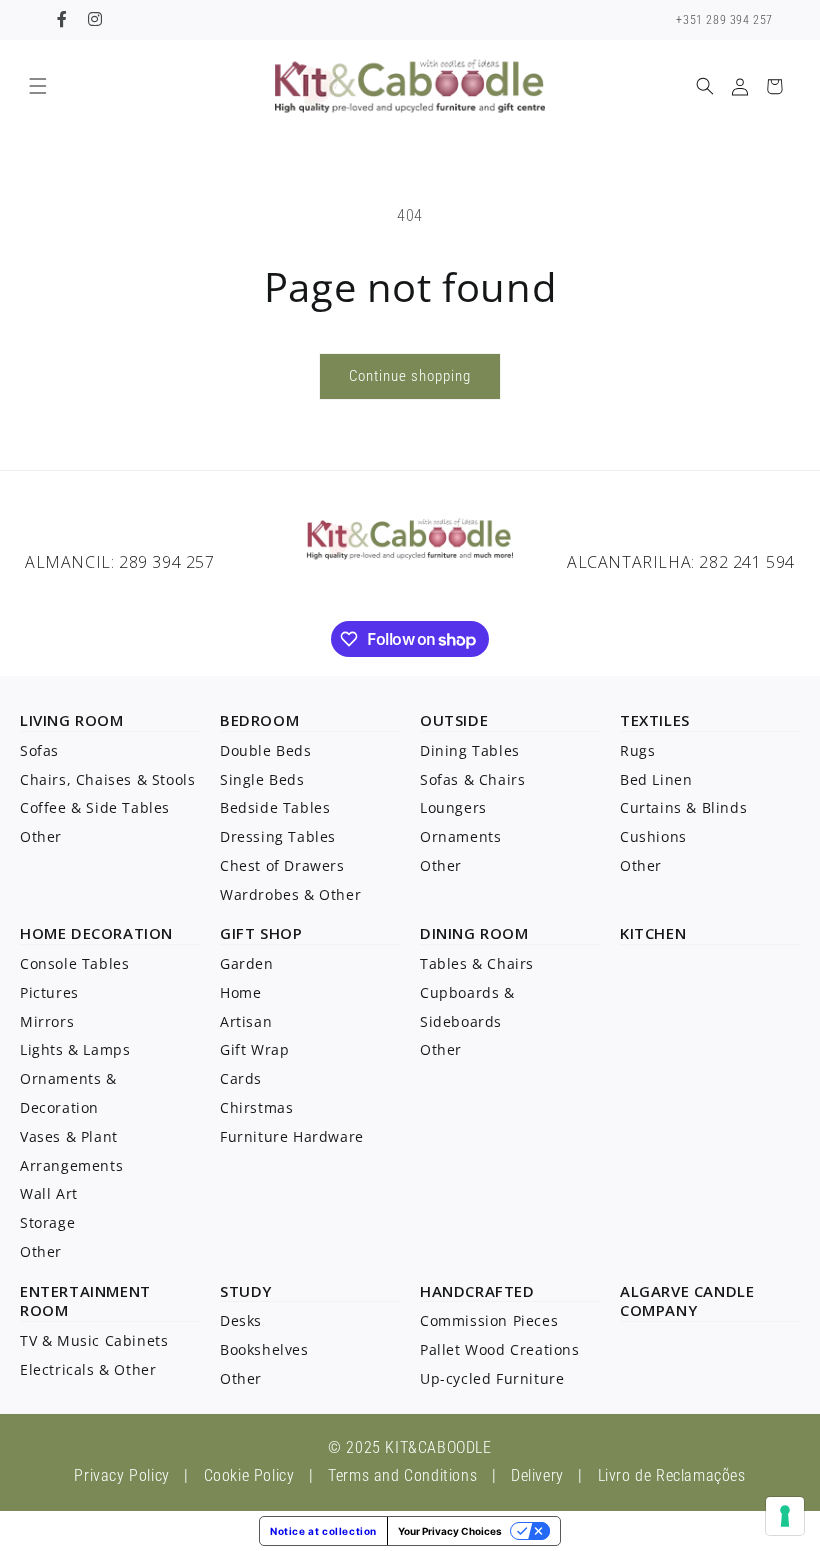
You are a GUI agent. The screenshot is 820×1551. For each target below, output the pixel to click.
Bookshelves (264, 1349)
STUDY (246, 1291)
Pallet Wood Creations (500, 1349)
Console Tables (74, 963)
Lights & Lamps (75, 1049)
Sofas (39, 750)
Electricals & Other (88, 1369)
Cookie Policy (249, 1475)
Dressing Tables (278, 836)
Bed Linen (656, 779)
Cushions (653, 836)
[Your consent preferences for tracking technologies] (785, 1516)
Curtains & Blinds (683, 807)
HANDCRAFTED (477, 1291)
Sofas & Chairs (472, 779)
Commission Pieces (489, 1320)
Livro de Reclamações (672, 1475)
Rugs (637, 750)
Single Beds (262, 779)
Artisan (246, 1021)
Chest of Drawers (282, 865)
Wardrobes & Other (290, 894)
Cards (241, 1078)
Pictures (49, 992)
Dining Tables (470, 750)
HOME (43, 933)
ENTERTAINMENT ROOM (85, 1301)
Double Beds (266, 750)
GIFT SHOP (261, 933)
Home (240, 992)
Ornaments (460, 836)
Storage (47, 1222)
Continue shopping (410, 376)
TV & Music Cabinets (94, 1340)
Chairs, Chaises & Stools (107, 779)
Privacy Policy (121, 1475)
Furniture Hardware (292, 1136)
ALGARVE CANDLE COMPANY (687, 1301)
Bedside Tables (275, 807)
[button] (37, 86)
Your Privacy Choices (450, 1531)
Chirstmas (256, 1107)
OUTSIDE (454, 720)
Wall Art (49, 1193)
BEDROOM (259, 720)
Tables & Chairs (477, 963)
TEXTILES (655, 720)
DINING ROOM (474, 933)
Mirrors (47, 1021)
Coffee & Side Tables (95, 807)
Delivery (537, 1475)
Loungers (453, 807)
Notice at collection (323, 1531)
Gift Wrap (254, 1049)
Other (41, 836)
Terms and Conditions (402, 1475)
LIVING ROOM (72, 720)
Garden (247, 963)
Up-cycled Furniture (492, 1378)
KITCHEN (653, 933)
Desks (241, 1320)
